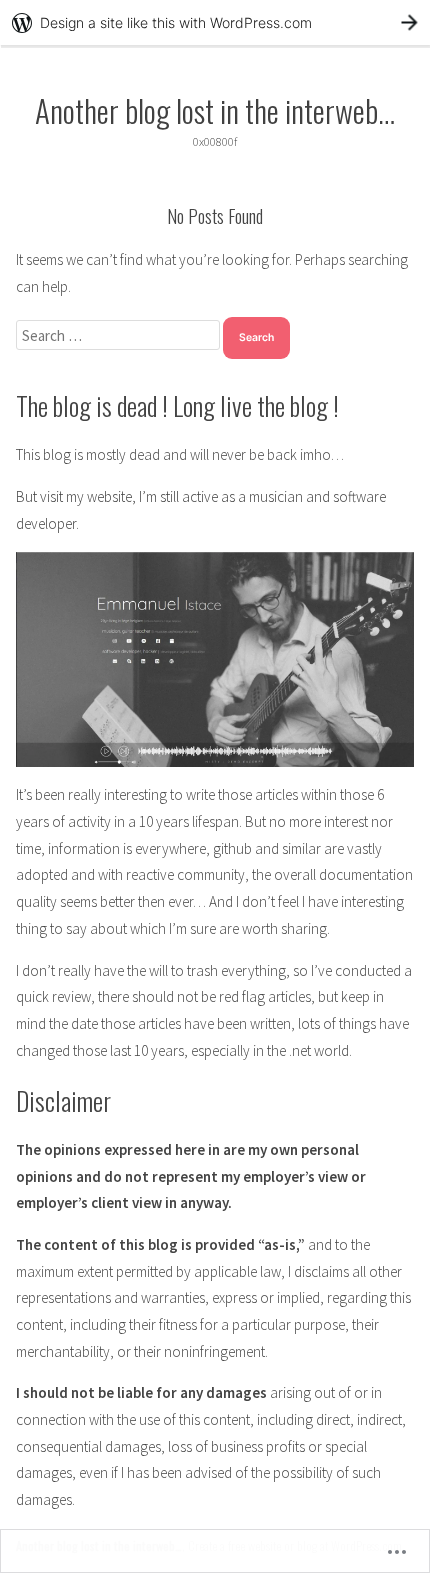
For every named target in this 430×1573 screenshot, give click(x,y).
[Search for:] (119, 335)
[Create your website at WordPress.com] (215, 22)
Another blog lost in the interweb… (215, 110)
